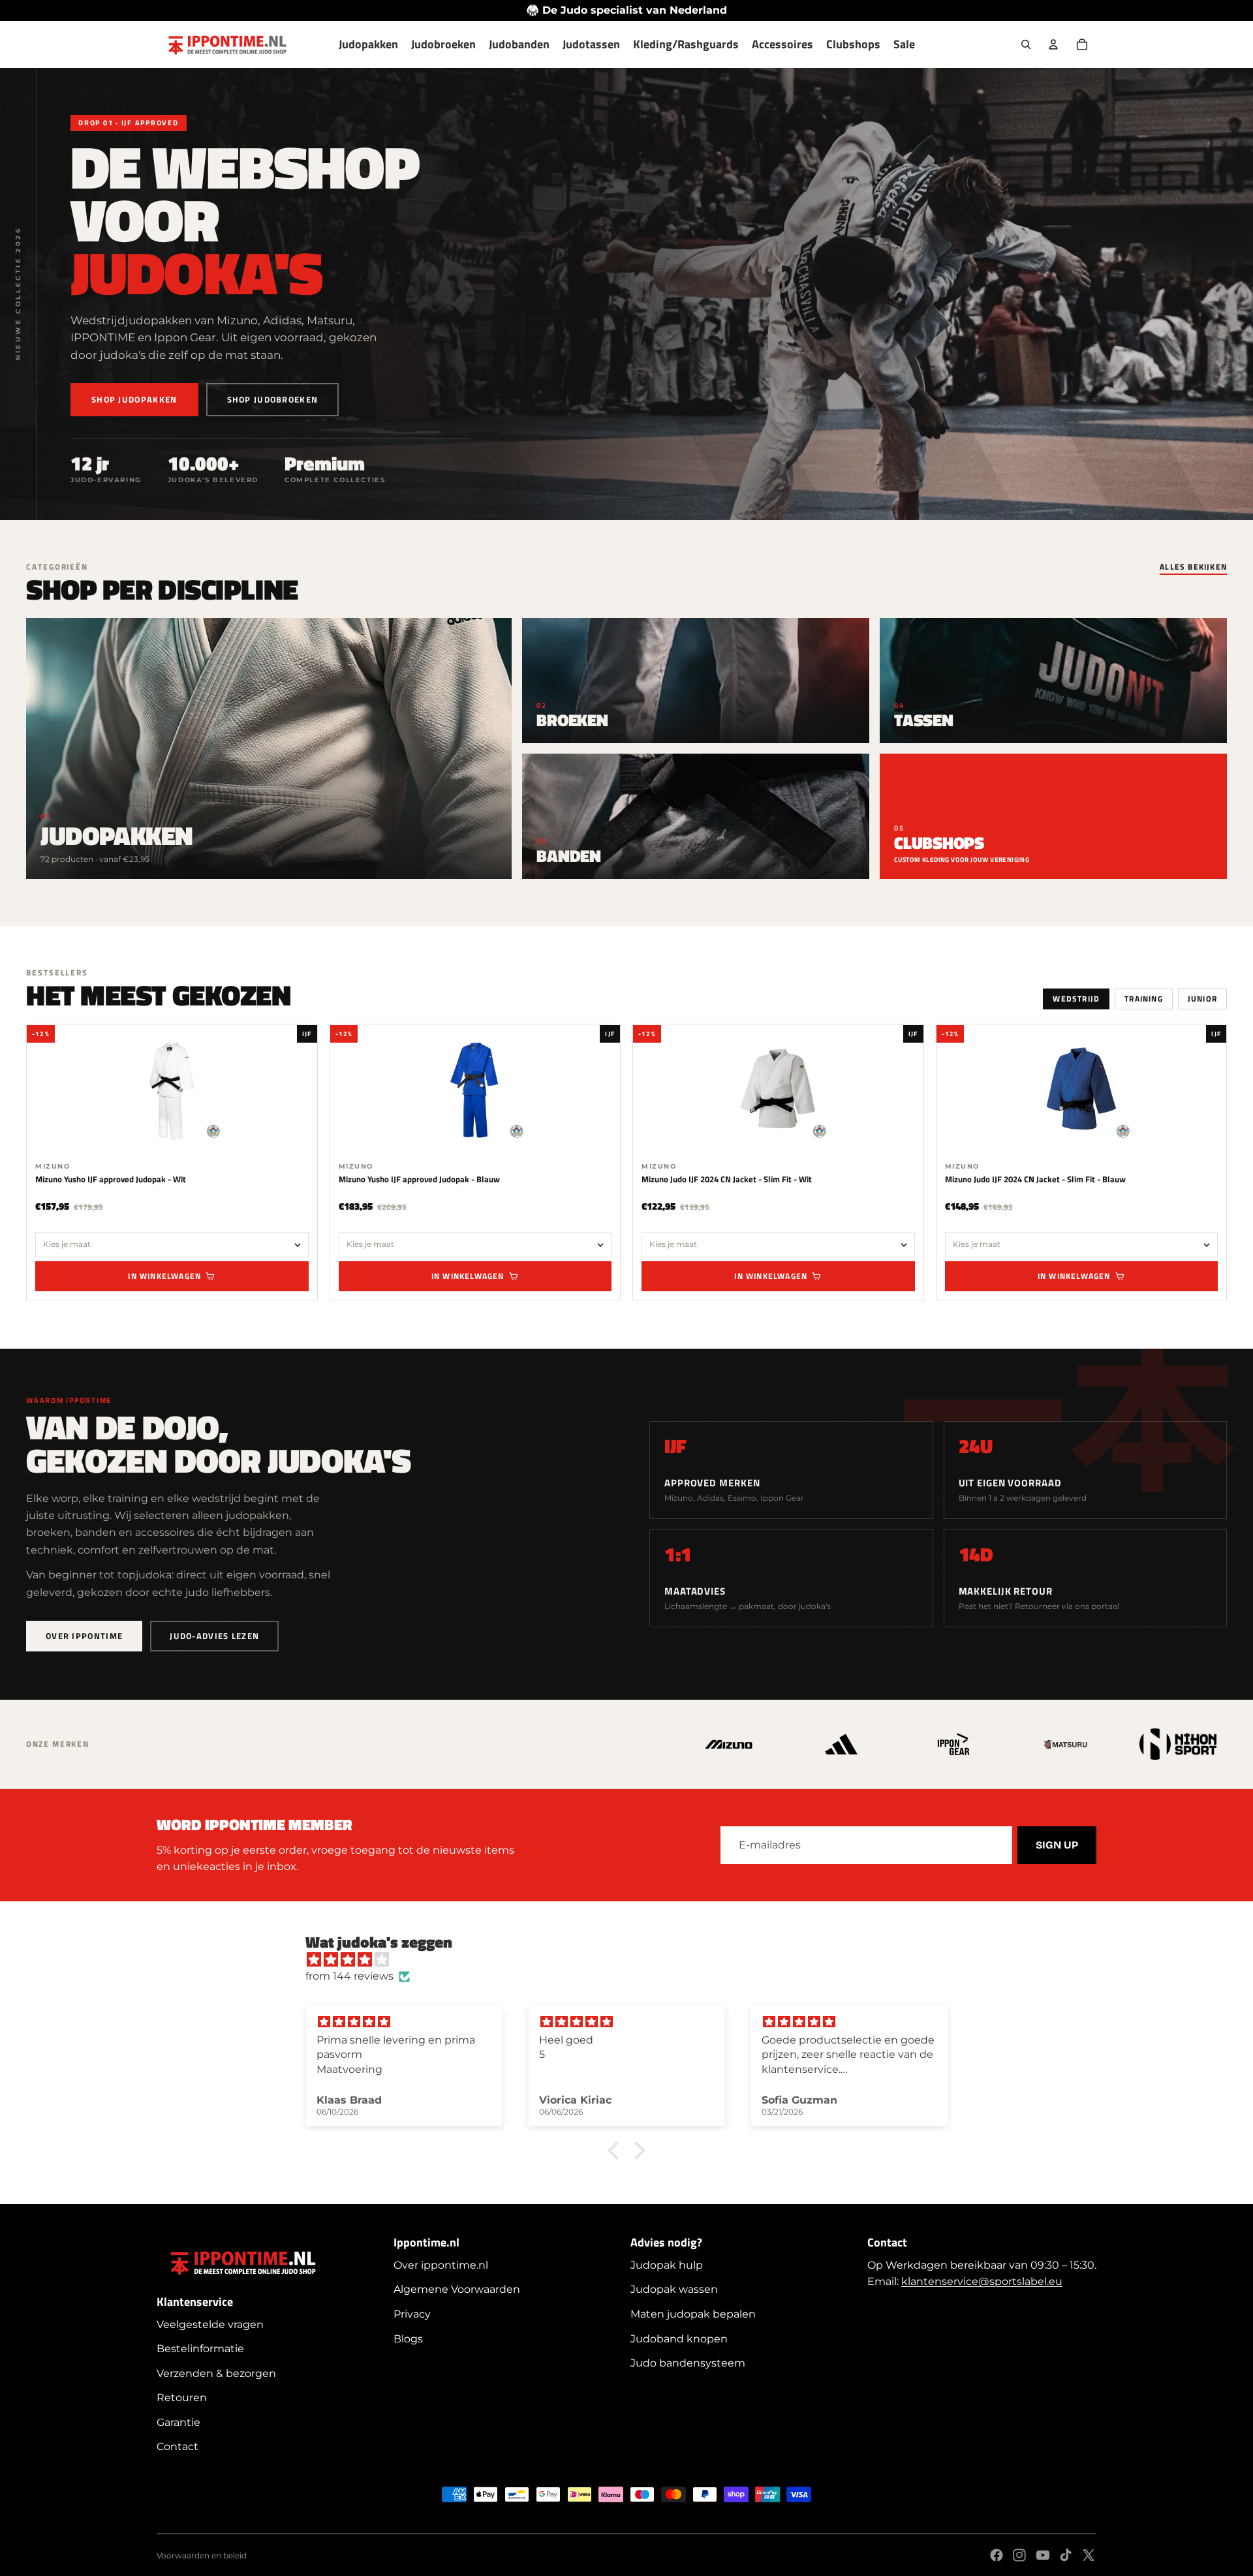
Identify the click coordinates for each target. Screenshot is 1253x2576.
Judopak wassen (674, 2289)
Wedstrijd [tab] (1076, 999)
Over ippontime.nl (441, 2265)
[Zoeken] (1026, 44)
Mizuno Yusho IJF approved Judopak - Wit (111, 1179)
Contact (178, 2446)
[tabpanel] (626, 1162)
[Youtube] (1043, 2555)
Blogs (408, 2339)
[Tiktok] (1066, 2555)
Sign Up (1057, 1845)
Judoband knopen (679, 2339)
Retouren (182, 2398)
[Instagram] (1019, 2555)
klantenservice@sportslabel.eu (982, 2281)
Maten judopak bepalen (693, 2314)
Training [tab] (1144, 999)
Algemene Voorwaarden (457, 2289)
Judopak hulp (667, 2265)
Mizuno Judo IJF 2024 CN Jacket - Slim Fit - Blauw (1035, 1179)
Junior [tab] (1202, 999)
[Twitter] (1089, 2555)
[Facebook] (997, 2555)
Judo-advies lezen (214, 1636)
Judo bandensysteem (688, 2363)
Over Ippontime (84, 1636)
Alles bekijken (1193, 568)
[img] (633, 1960)
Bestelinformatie (200, 2349)
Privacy (412, 2314)
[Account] (1053, 44)
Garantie (178, 2422)
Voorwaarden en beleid (202, 2555)
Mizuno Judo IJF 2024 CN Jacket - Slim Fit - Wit (727, 1179)
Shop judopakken (134, 399)
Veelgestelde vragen (210, 2324)
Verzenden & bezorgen (216, 2373)
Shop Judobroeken (273, 399)
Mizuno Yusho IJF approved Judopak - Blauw (419, 1179)
